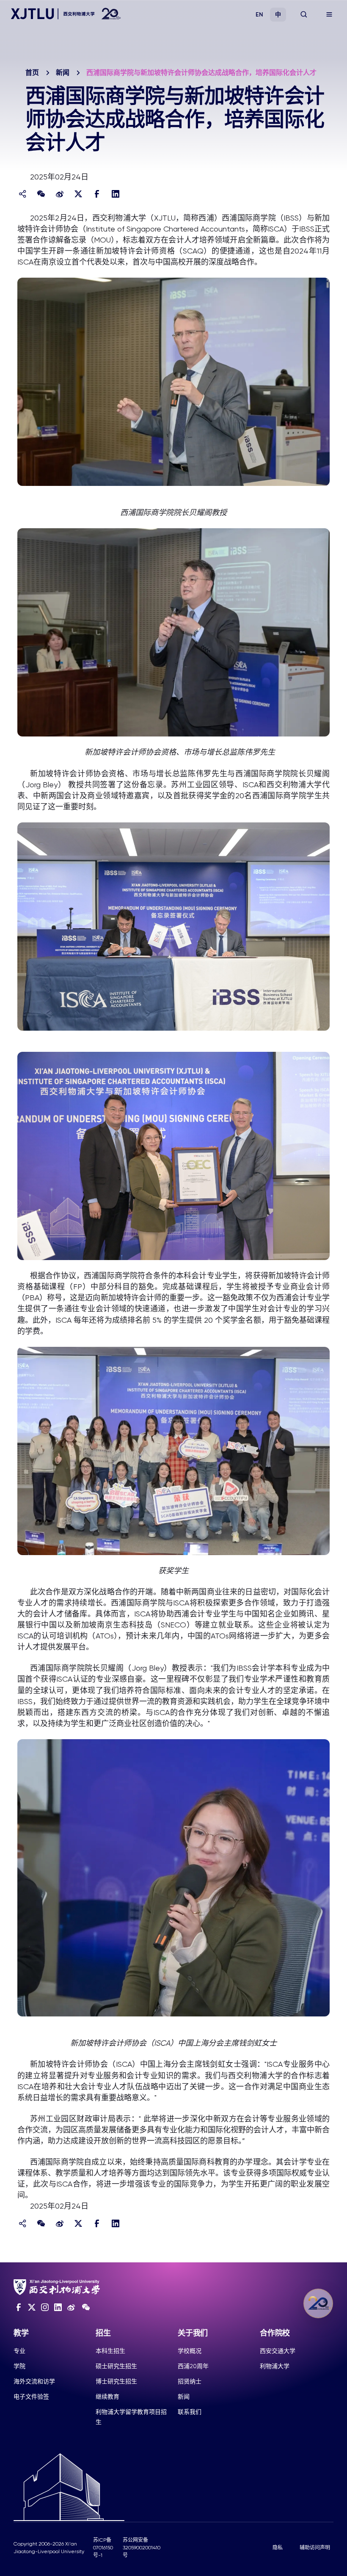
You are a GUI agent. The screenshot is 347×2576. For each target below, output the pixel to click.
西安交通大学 (278, 2351)
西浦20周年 (193, 2366)
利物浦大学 (275, 2366)
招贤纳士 (190, 2381)
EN (259, 15)
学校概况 (190, 2351)
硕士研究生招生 (116, 2366)
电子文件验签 (31, 2397)
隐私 (278, 2548)
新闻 (63, 73)
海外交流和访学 (34, 2381)
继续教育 (107, 2397)
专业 (19, 2351)
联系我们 (190, 2412)
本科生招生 (110, 2351)
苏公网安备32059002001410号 (142, 2548)
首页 (32, 73)
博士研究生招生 (116, 2381)
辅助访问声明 (315, 2548)
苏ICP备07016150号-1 (103, 2548)
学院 (19, 2366)
